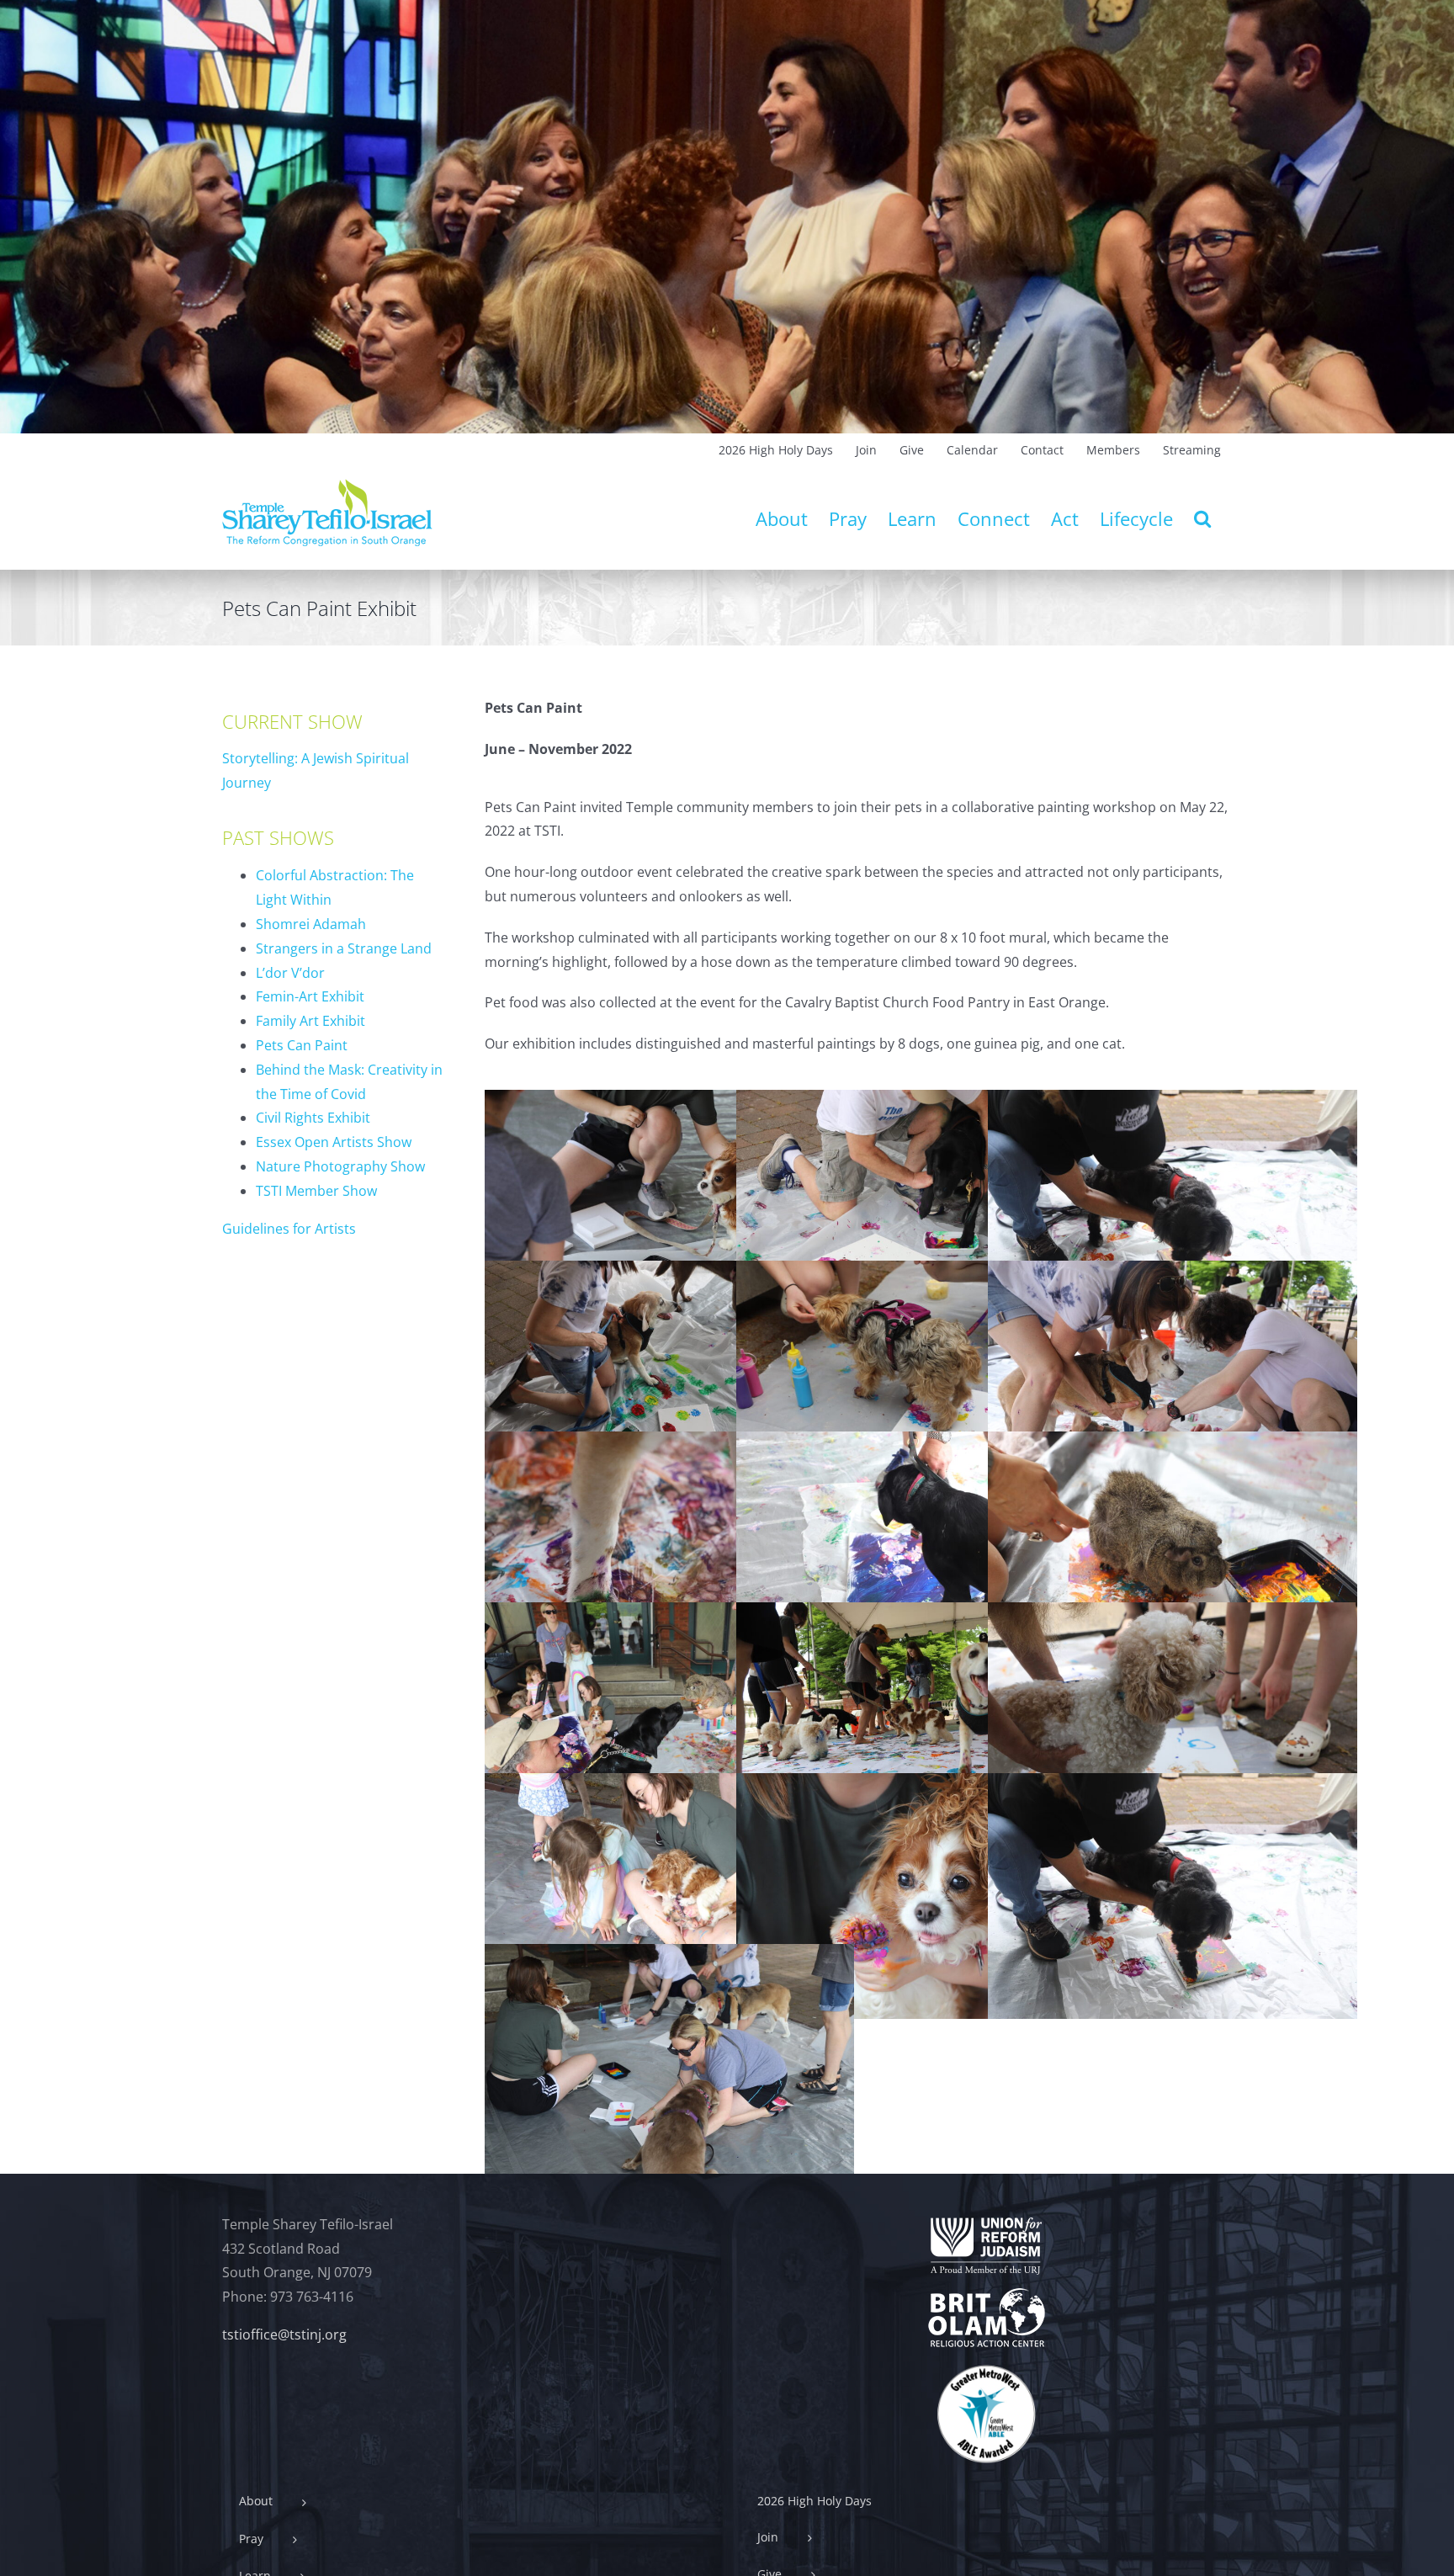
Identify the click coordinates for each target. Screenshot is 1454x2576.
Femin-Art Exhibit (310, 996)
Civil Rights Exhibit (313, 1118)
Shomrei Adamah (311, 924)
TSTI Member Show (316, 1191)
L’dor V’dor (290, 973)
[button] (1202, 518)
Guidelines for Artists (289, 1229)
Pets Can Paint (302, 1045)
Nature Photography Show (340, 1166)
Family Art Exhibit (310, 1021)
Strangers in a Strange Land (344, 948)
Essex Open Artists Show (334, 1142)
